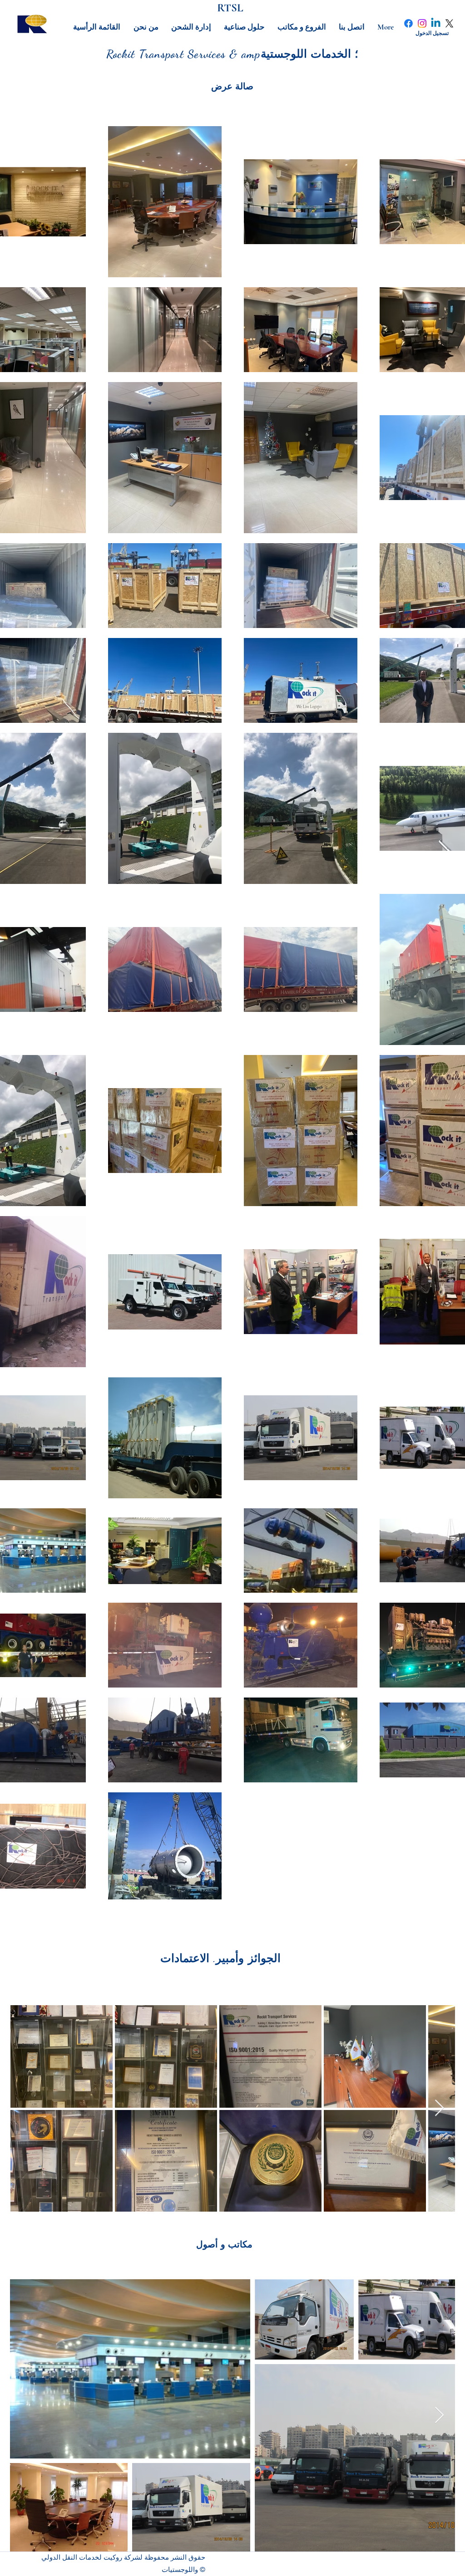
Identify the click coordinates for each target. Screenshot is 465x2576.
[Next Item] (439, 2108)
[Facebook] (408, 23)
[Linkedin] (436, 23)
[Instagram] (422, 23)
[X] (449, 23)
